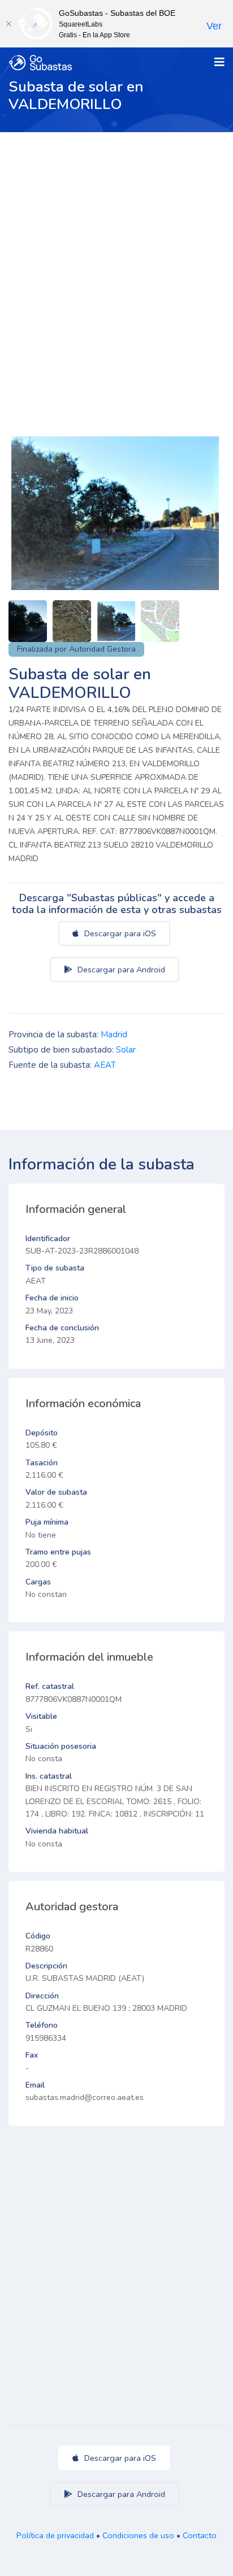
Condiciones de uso (138, 2535)
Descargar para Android (120, 970)
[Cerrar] (8, 24)
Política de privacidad (55, 2535)
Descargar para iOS (119, 933)
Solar (126, 1050)
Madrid (114, 1034)
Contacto (200, 2535)
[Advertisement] (116, 254)
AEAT (105, 1065)
